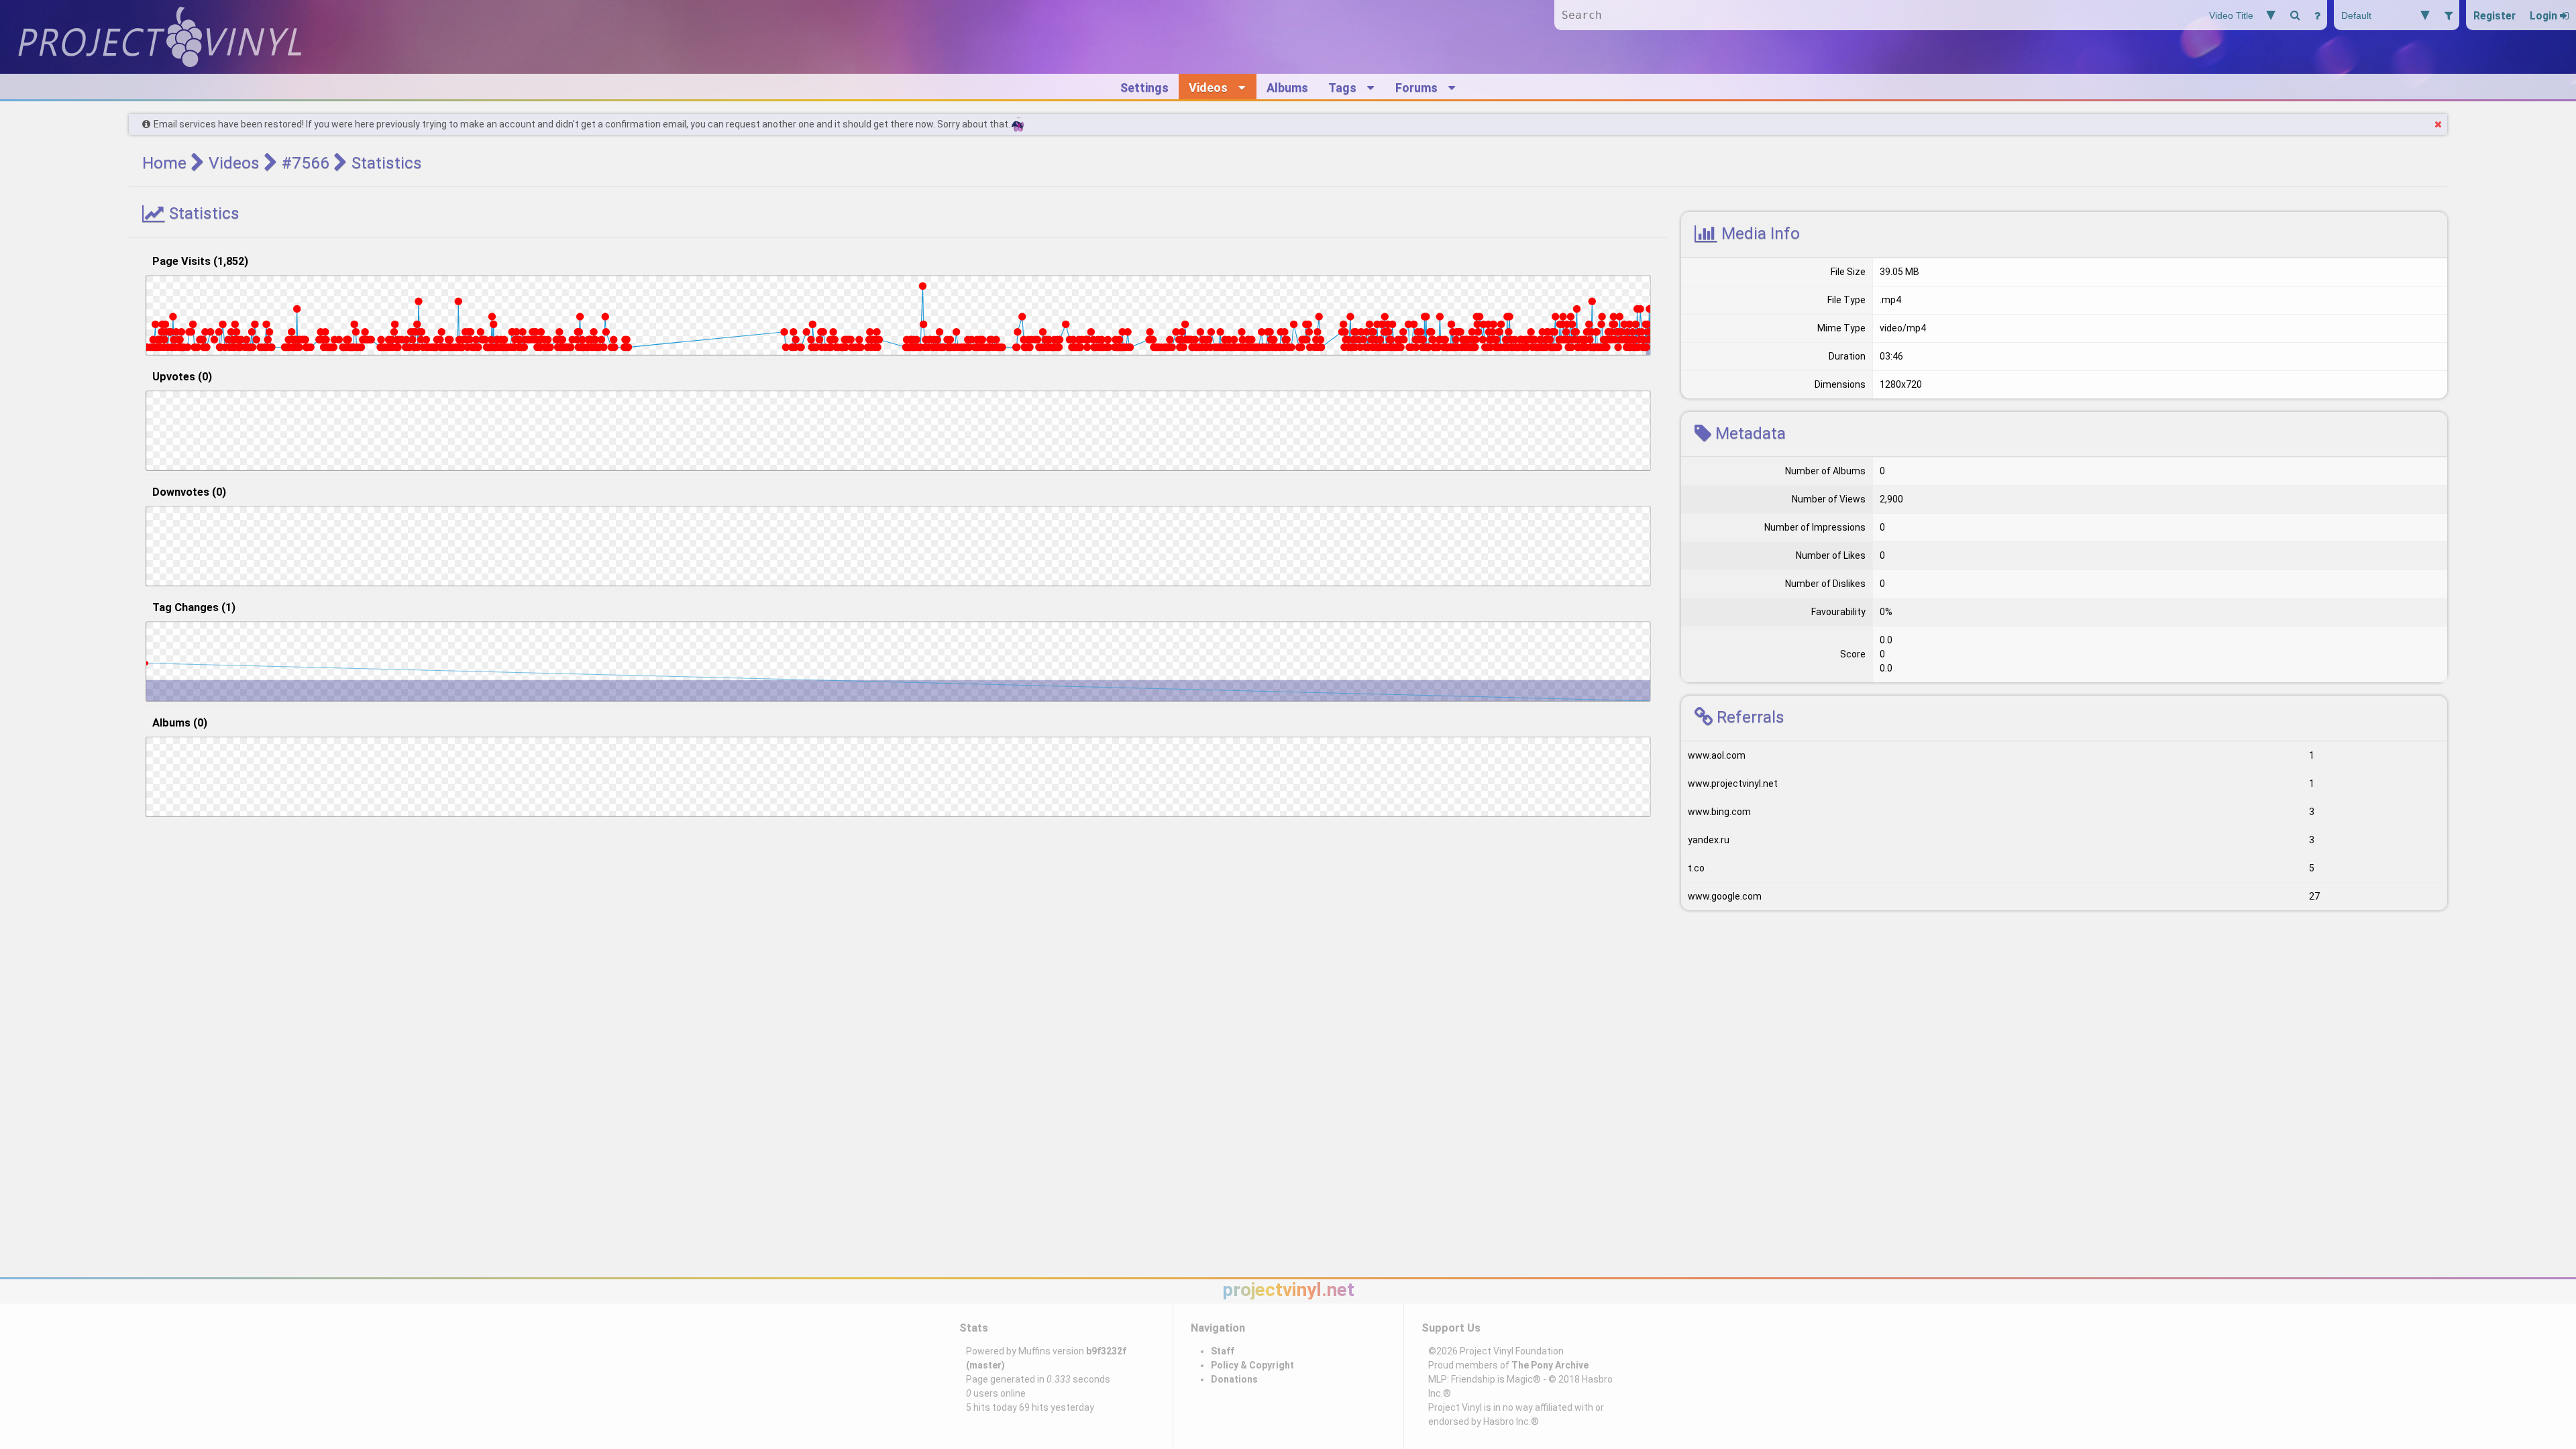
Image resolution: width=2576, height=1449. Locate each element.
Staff (1223, 1351)
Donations (1234, 1379)
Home (164, 163)
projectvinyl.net (1288, 1290)
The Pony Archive (1550, 1365)
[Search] (2295, 15)
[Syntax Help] (2317, 15)
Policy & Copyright (1252, 1365)
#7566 (306, 163)
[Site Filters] (2448, 15)
